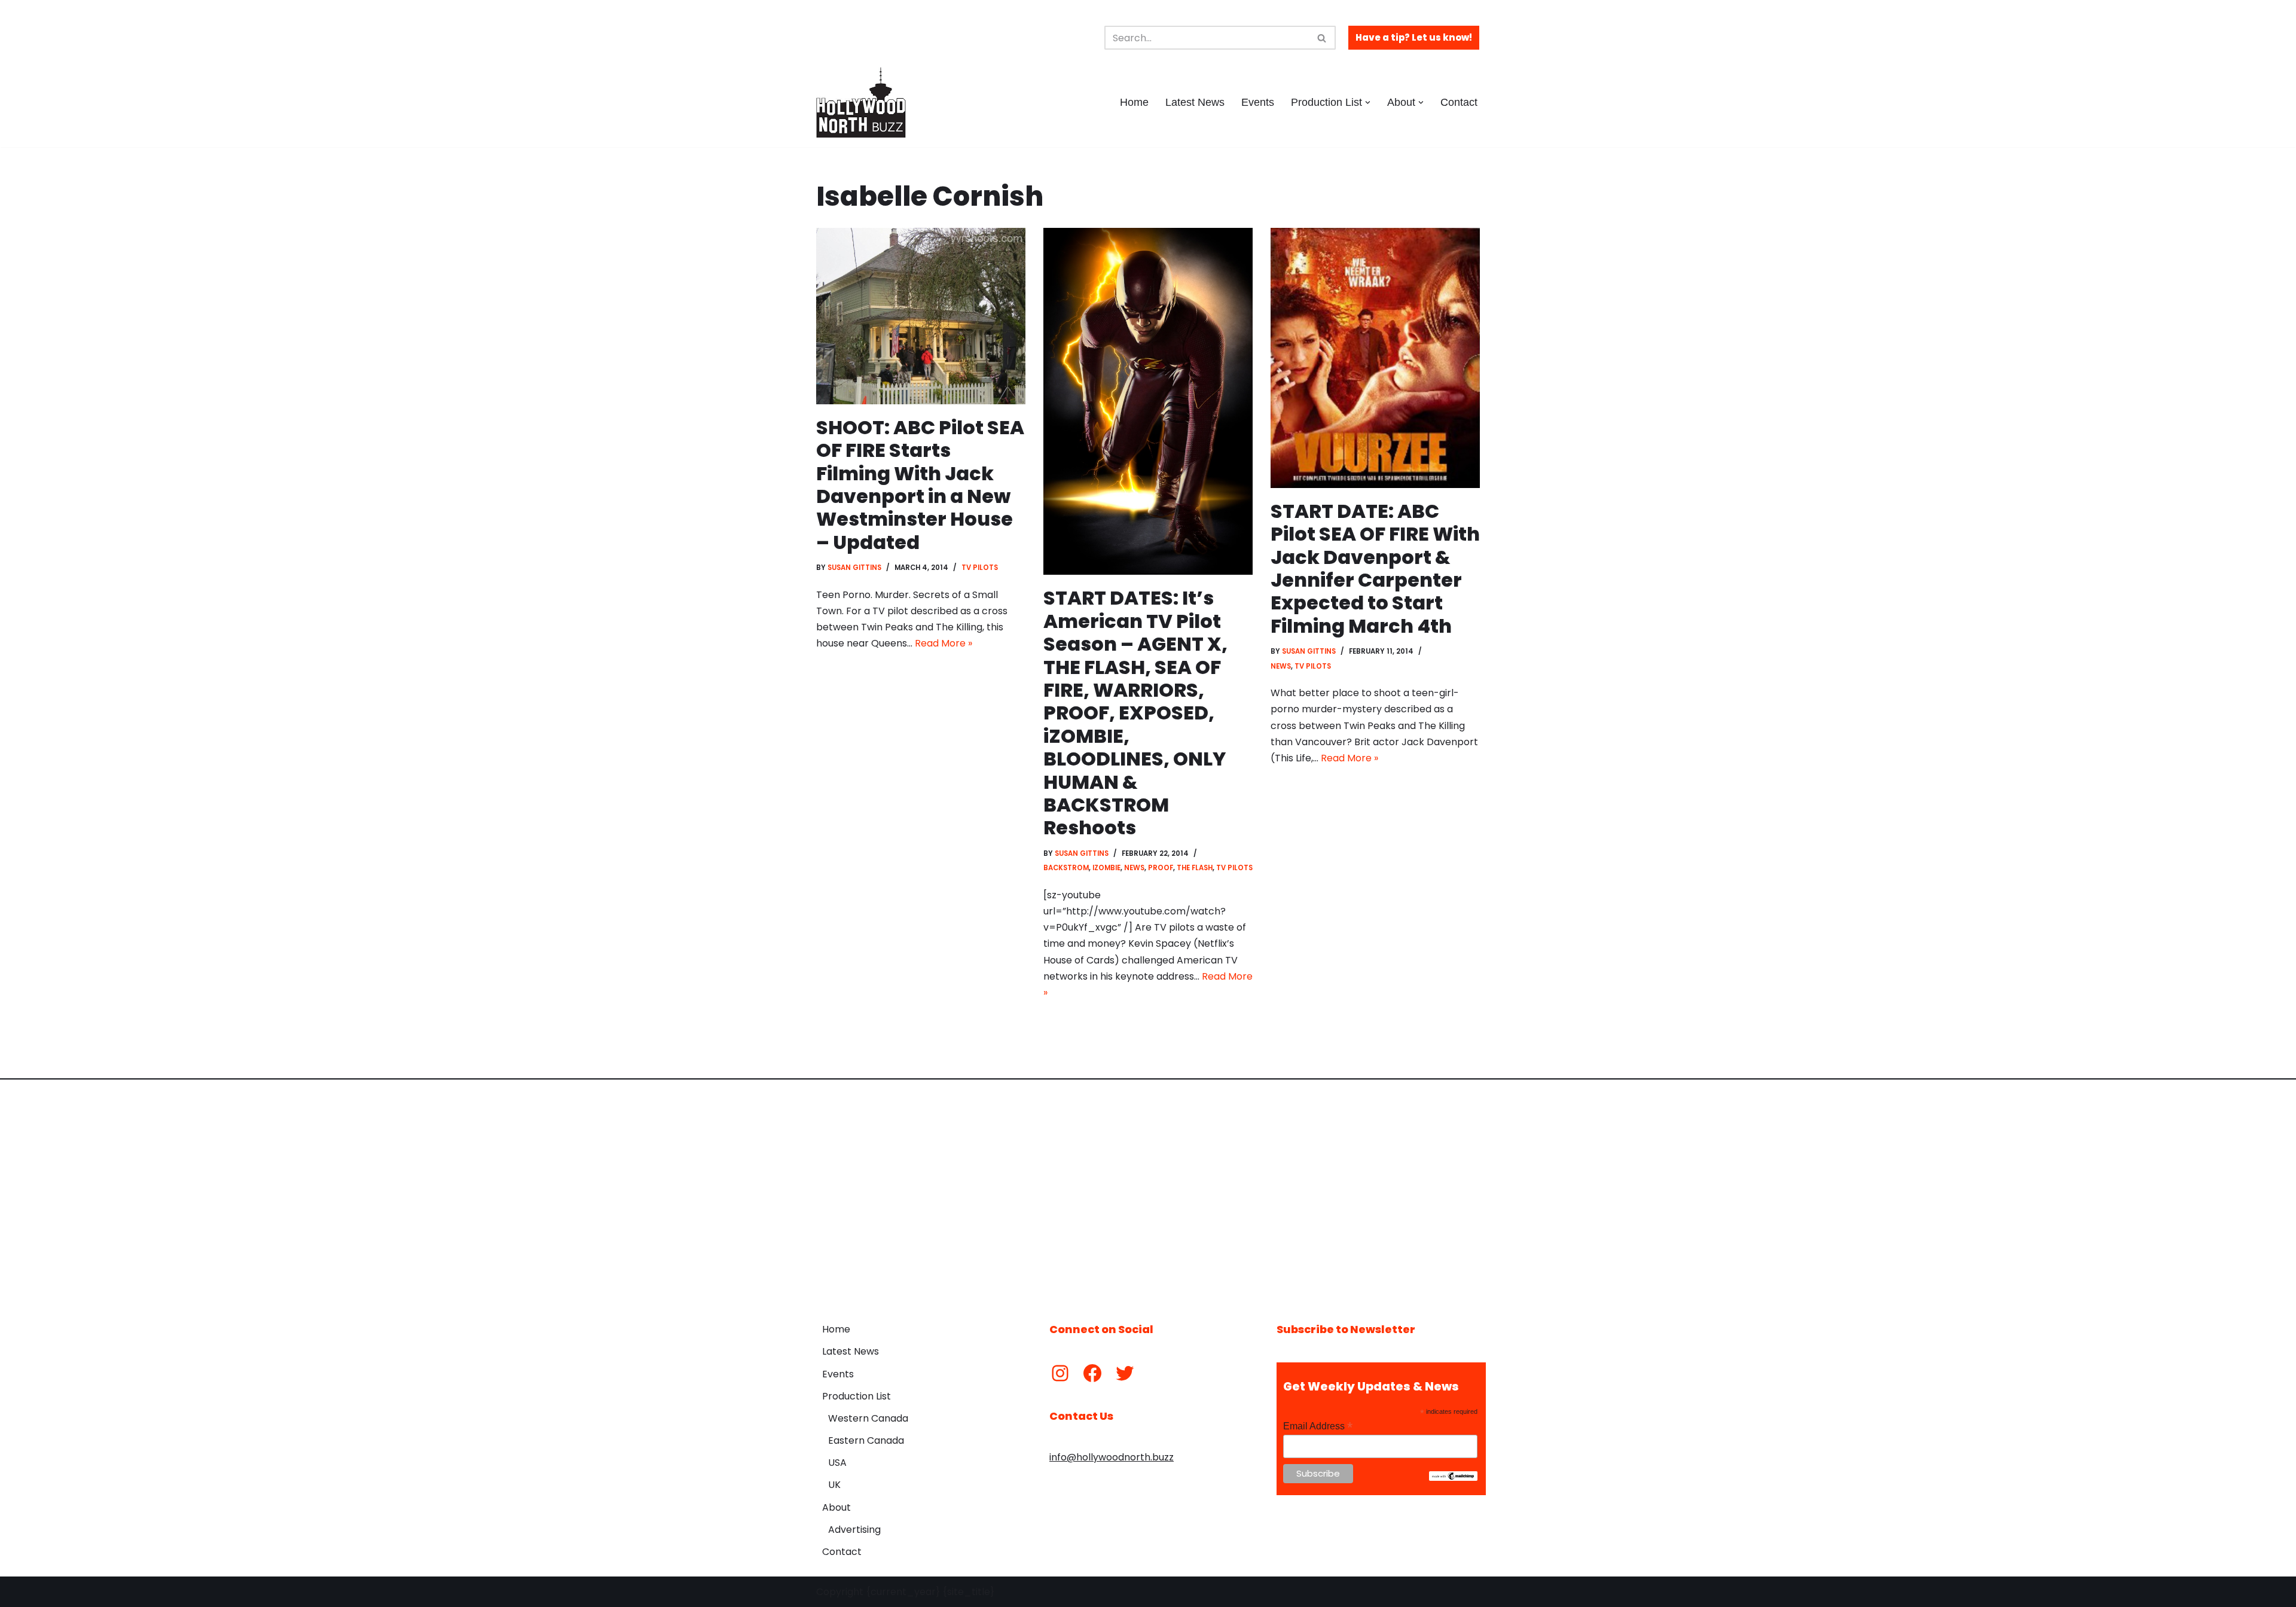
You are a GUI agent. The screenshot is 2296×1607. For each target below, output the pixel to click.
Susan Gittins (854, 568)
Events (1258, 102)
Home (1134, 102)
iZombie (1106, 868)
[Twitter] (1125, 1373)
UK (834, 1485)
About (836, 1507)
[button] (1368, 103)
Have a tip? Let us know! (1414, 37)
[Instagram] (1060, 1373)
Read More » (944, 643)
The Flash (1195, 868)
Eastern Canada (866, 1440)
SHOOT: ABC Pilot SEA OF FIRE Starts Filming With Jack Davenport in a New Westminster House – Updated (920, 485)
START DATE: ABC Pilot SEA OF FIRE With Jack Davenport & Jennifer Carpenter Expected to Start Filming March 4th (1375, 568)
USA (837, 1463)
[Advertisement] (1148, 1192)
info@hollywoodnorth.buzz (1112, 1457)
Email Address (1318, 1426)
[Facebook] (1092, 1373)
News (1134, 868)
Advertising (854, 1530)
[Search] (1322, 38)
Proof (1161, 868)
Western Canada (868, 1418)
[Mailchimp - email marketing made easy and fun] (1453, 1478)
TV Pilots (980, 568)
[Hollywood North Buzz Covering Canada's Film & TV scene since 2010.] (861, 102)
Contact (1459, 102)
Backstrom (1066, 868)
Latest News (1195, 102)
